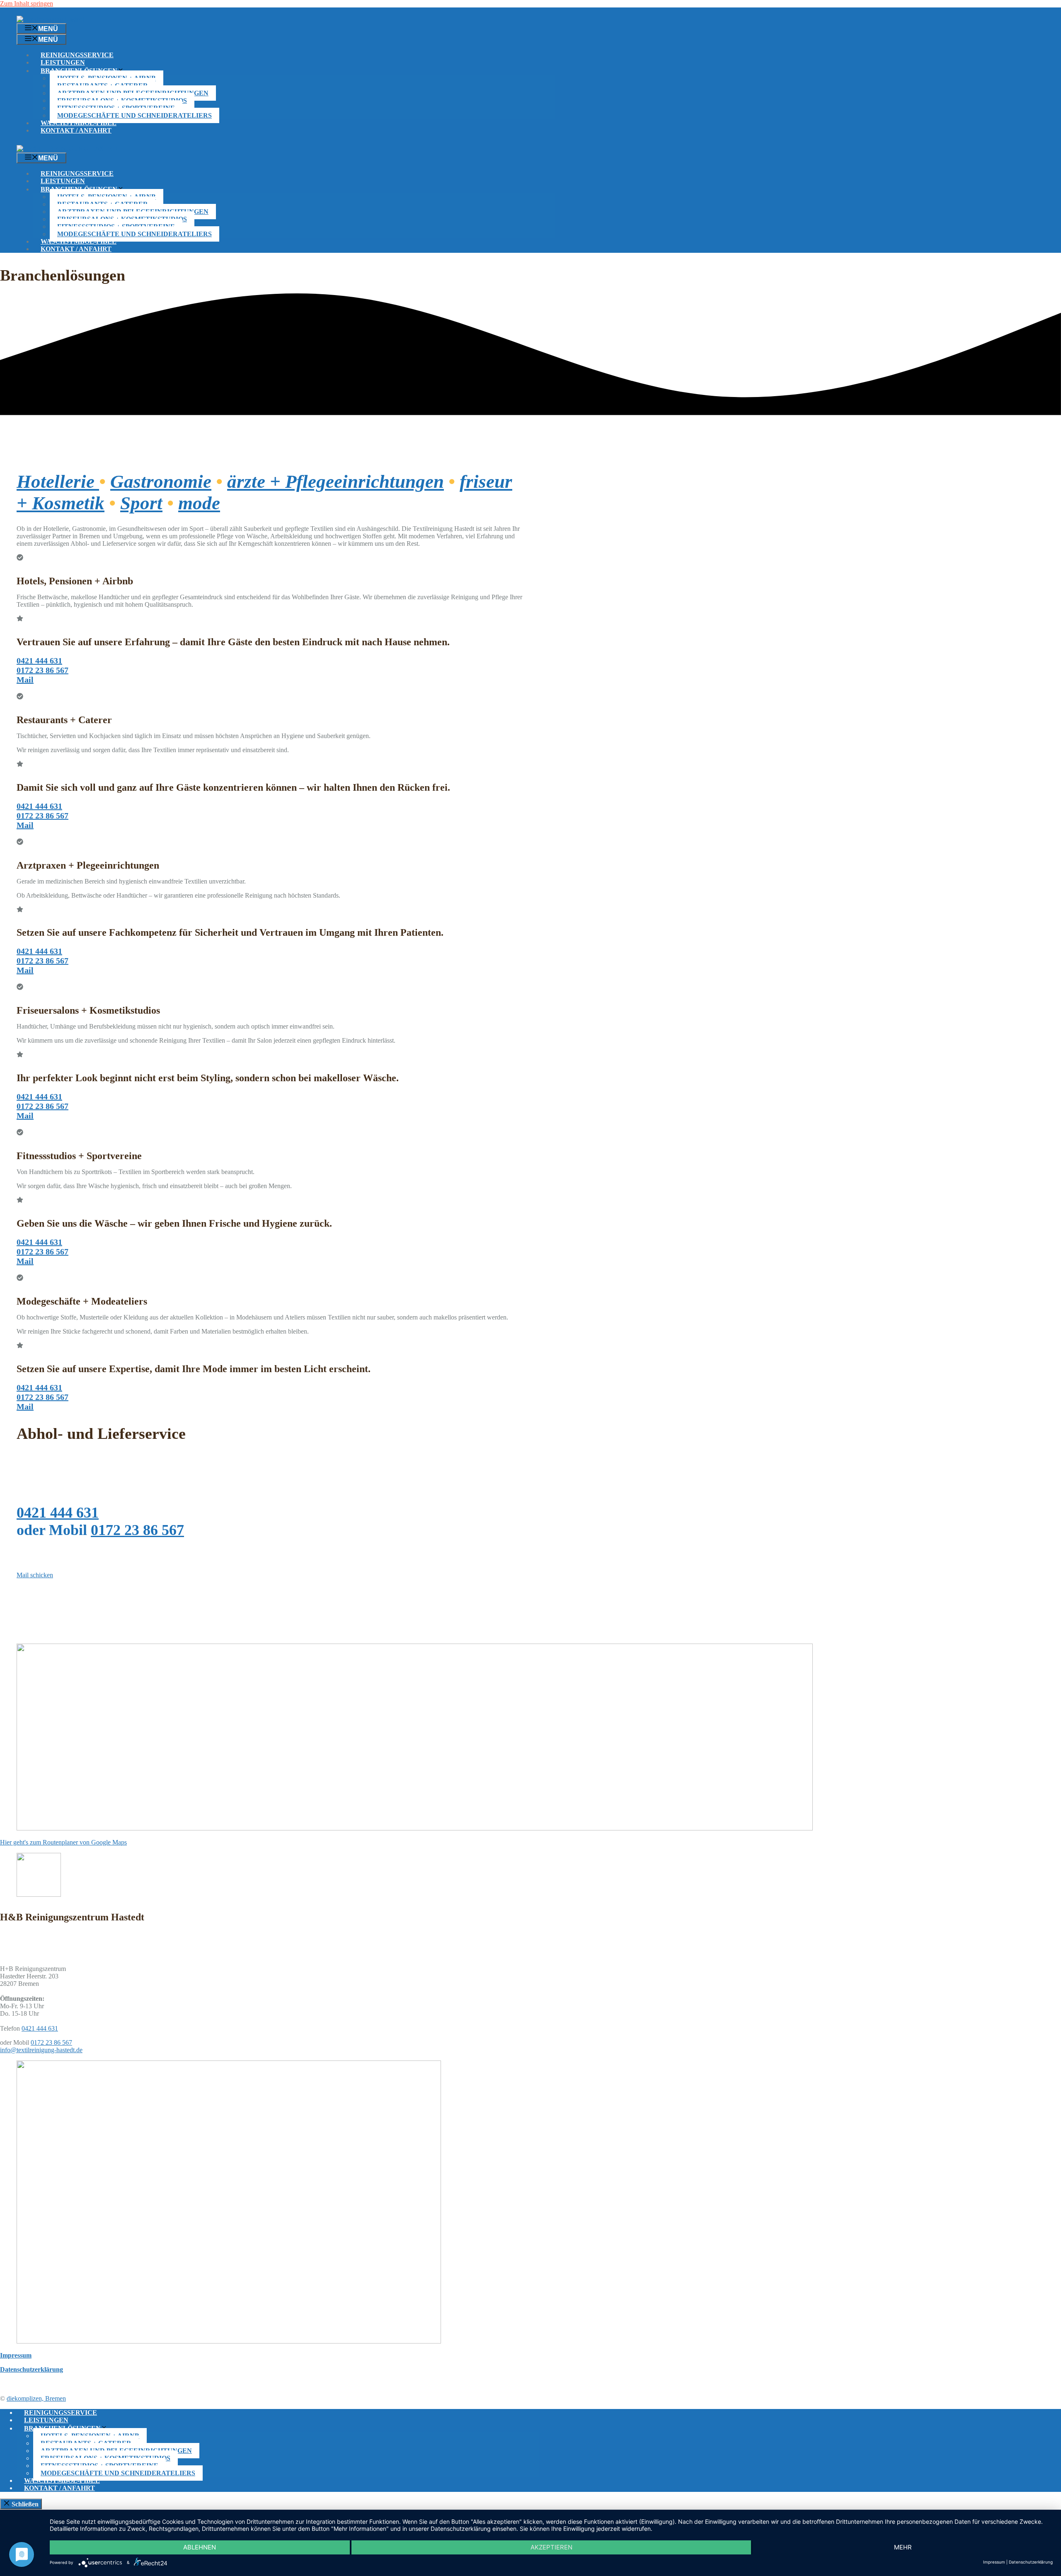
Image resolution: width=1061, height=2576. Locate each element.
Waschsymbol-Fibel (79, 123)
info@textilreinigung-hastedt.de (41, 2050)
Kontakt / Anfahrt (76, 130)
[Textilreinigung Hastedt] (69, 149)
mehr (903, 2547)
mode (199, 503)
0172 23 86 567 (42, 670)
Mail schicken (35, 1575)
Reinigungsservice (77, 55)
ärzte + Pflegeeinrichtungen (335, 482)
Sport (141, 503)
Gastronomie (161, 482)
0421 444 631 (39, 661)
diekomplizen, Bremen (36, 2398)
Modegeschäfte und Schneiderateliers (134, 115)
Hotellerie (58, 482)
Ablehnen (200, 2547)
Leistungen (63, 62)
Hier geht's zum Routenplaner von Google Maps (63, 1842)
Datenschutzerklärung (1031, 2562)
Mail (25, 680)
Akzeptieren (551, 2547)
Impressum (994, 2562)
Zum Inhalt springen (27, 4)
